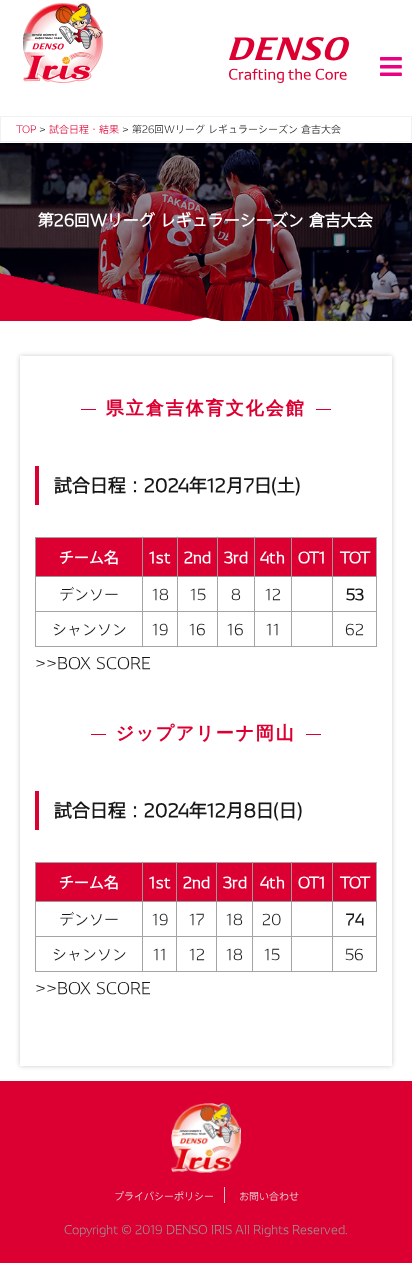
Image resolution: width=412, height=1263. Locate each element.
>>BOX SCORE (93, 662)
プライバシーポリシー (164, 1196)
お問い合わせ (269, 1196)
